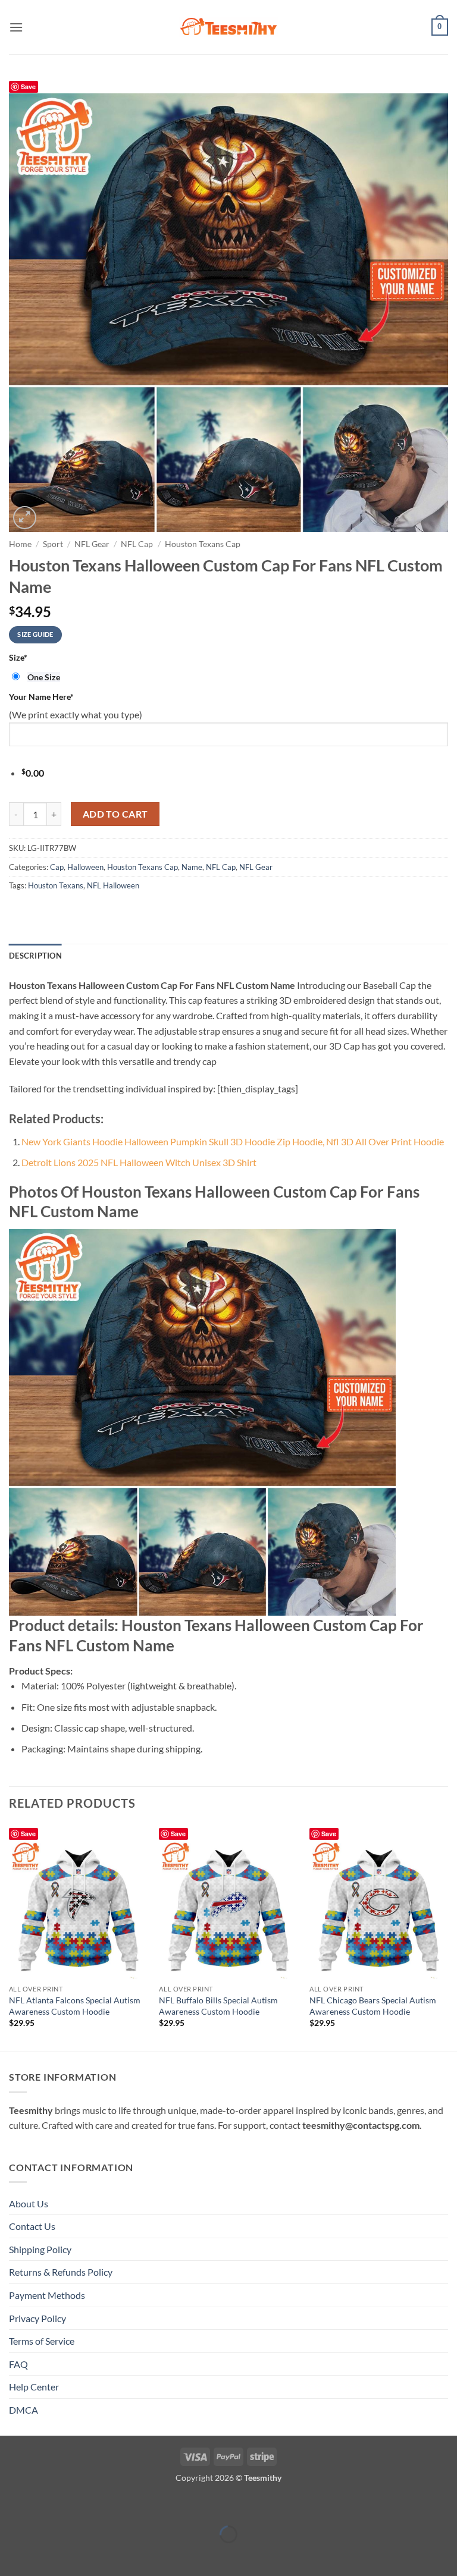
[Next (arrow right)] (46, 2555)
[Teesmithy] (228, 27)
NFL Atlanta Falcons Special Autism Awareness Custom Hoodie (75, 2006)
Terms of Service (42, 2341)
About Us (29, 2203)
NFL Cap (137, 544)
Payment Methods (47, 2295)
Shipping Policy (40, 2249)
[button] (16, 27)
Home (20, 544)
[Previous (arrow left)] (12, 2555)
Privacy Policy (37, 2318)
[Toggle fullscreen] (46, 2505)
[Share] (80, 2505)
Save (28, 87)
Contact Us (32, 2226)
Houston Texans (56, 885)
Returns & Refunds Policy (61, 2272)
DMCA (24, 2410)
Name (192, 867)
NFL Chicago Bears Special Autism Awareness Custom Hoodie (373, 2006)
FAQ (18, 2364)
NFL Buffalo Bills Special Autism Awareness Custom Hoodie (218, 2006)
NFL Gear (92, 544)
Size (18, 657)
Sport (53, 544)
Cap (57, 867)
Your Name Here (41, 697)
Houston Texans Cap (203, 544)
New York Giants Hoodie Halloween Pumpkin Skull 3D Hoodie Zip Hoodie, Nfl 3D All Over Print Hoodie (233, 1141)
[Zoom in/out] (12, 2505)
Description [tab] (35, 956)
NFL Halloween (113, 885)
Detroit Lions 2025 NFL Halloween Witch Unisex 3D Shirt (139, 1162)
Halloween (85, 867)
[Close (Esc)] (115, 2505)
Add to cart (115, 814)
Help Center (34, 2387)
